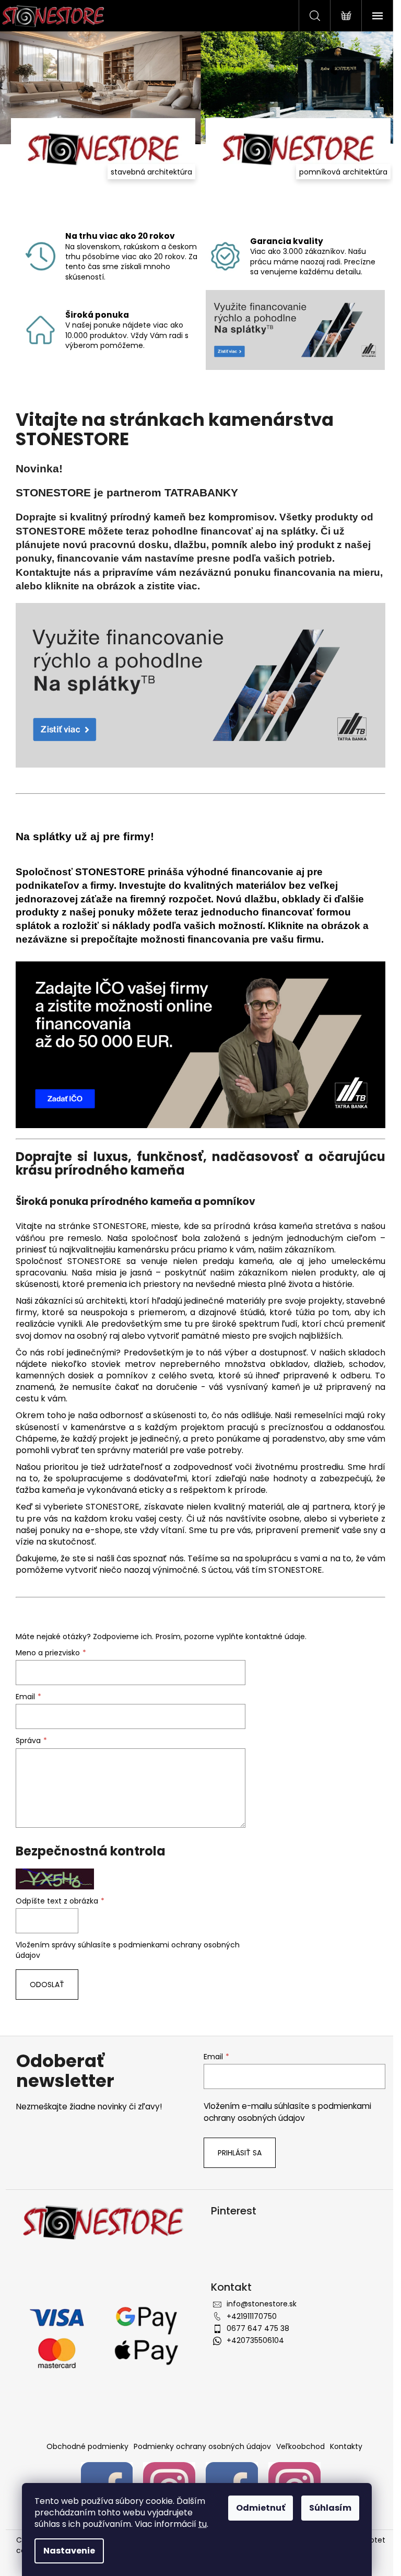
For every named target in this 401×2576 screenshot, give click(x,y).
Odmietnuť (261, 2508)
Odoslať (47, 1985)
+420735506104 (255, 2340)
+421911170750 (252, 2316)
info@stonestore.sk (262, 2304)
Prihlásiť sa (240, 2153)
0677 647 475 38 (258, 2328)
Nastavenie (69, 2551)
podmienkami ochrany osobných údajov (287, 2112)
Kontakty (346, 2446)
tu (203, 2524)
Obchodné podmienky (87, 2446)
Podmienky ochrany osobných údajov (202, 2446)
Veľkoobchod (300, 2446)
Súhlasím (330, 2508)
